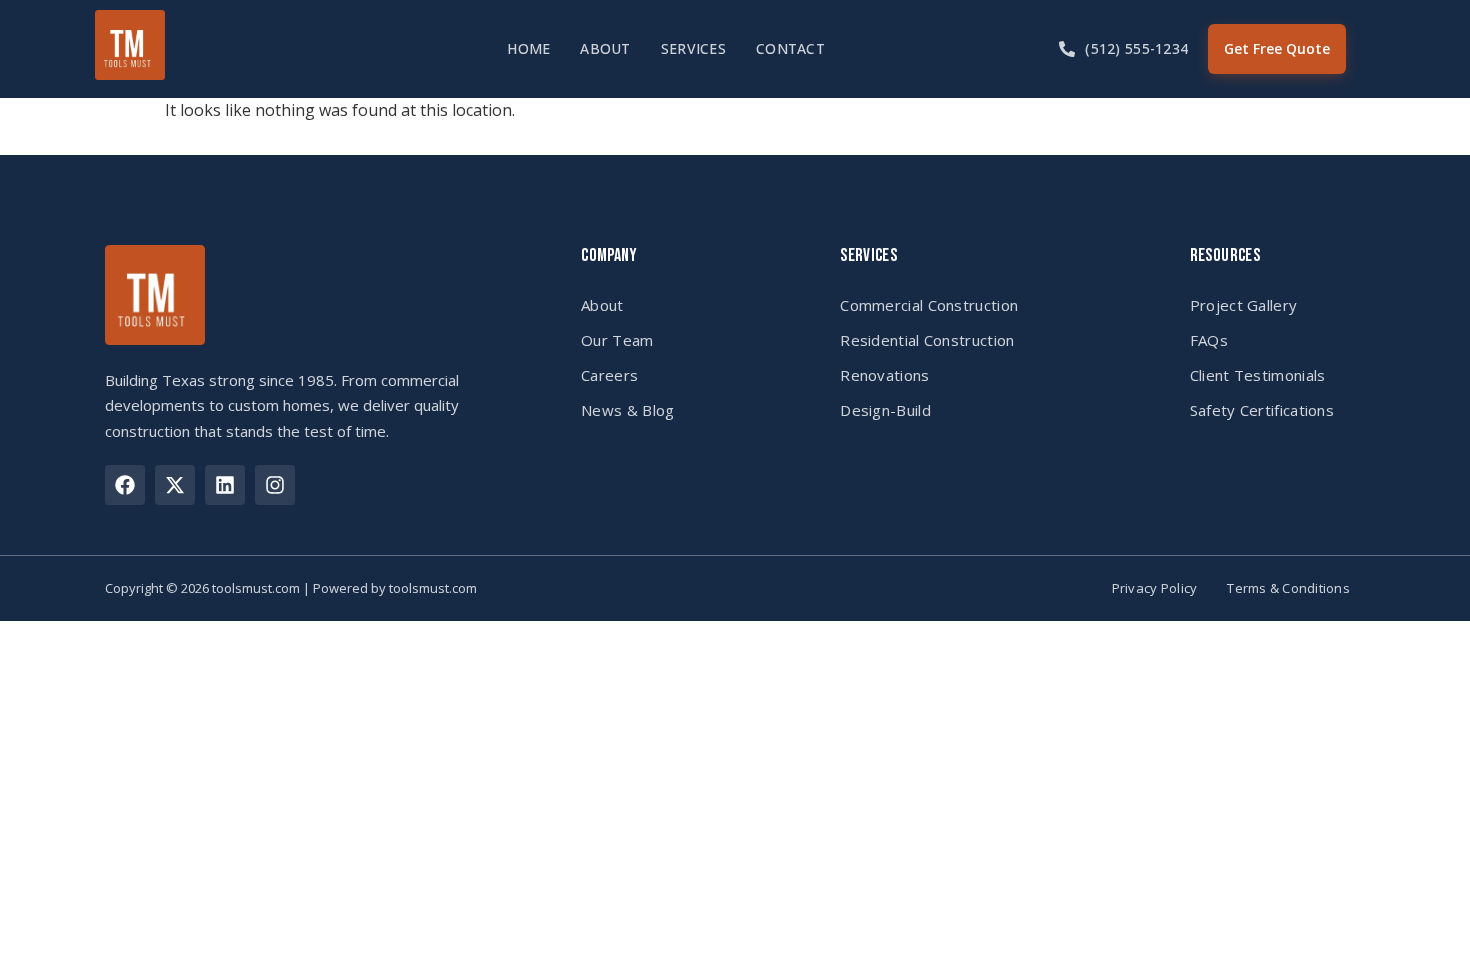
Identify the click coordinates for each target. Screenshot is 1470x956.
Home (528, 48)
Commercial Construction (929, 305)
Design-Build (885, 410)
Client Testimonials (1258, 375)
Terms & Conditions (1288, 588)
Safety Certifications (1262, 410)
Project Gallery (1244, 305)
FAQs (1209, 340)
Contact (790, 48)
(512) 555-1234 (1136, 48)
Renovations (884, 375)
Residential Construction (927, 340)
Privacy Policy (1155, 588)
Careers (609, 375)
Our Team (617, 340)
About (605, 48)
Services (693, 48)
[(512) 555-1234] (1067, 49)
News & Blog (627, 410)
